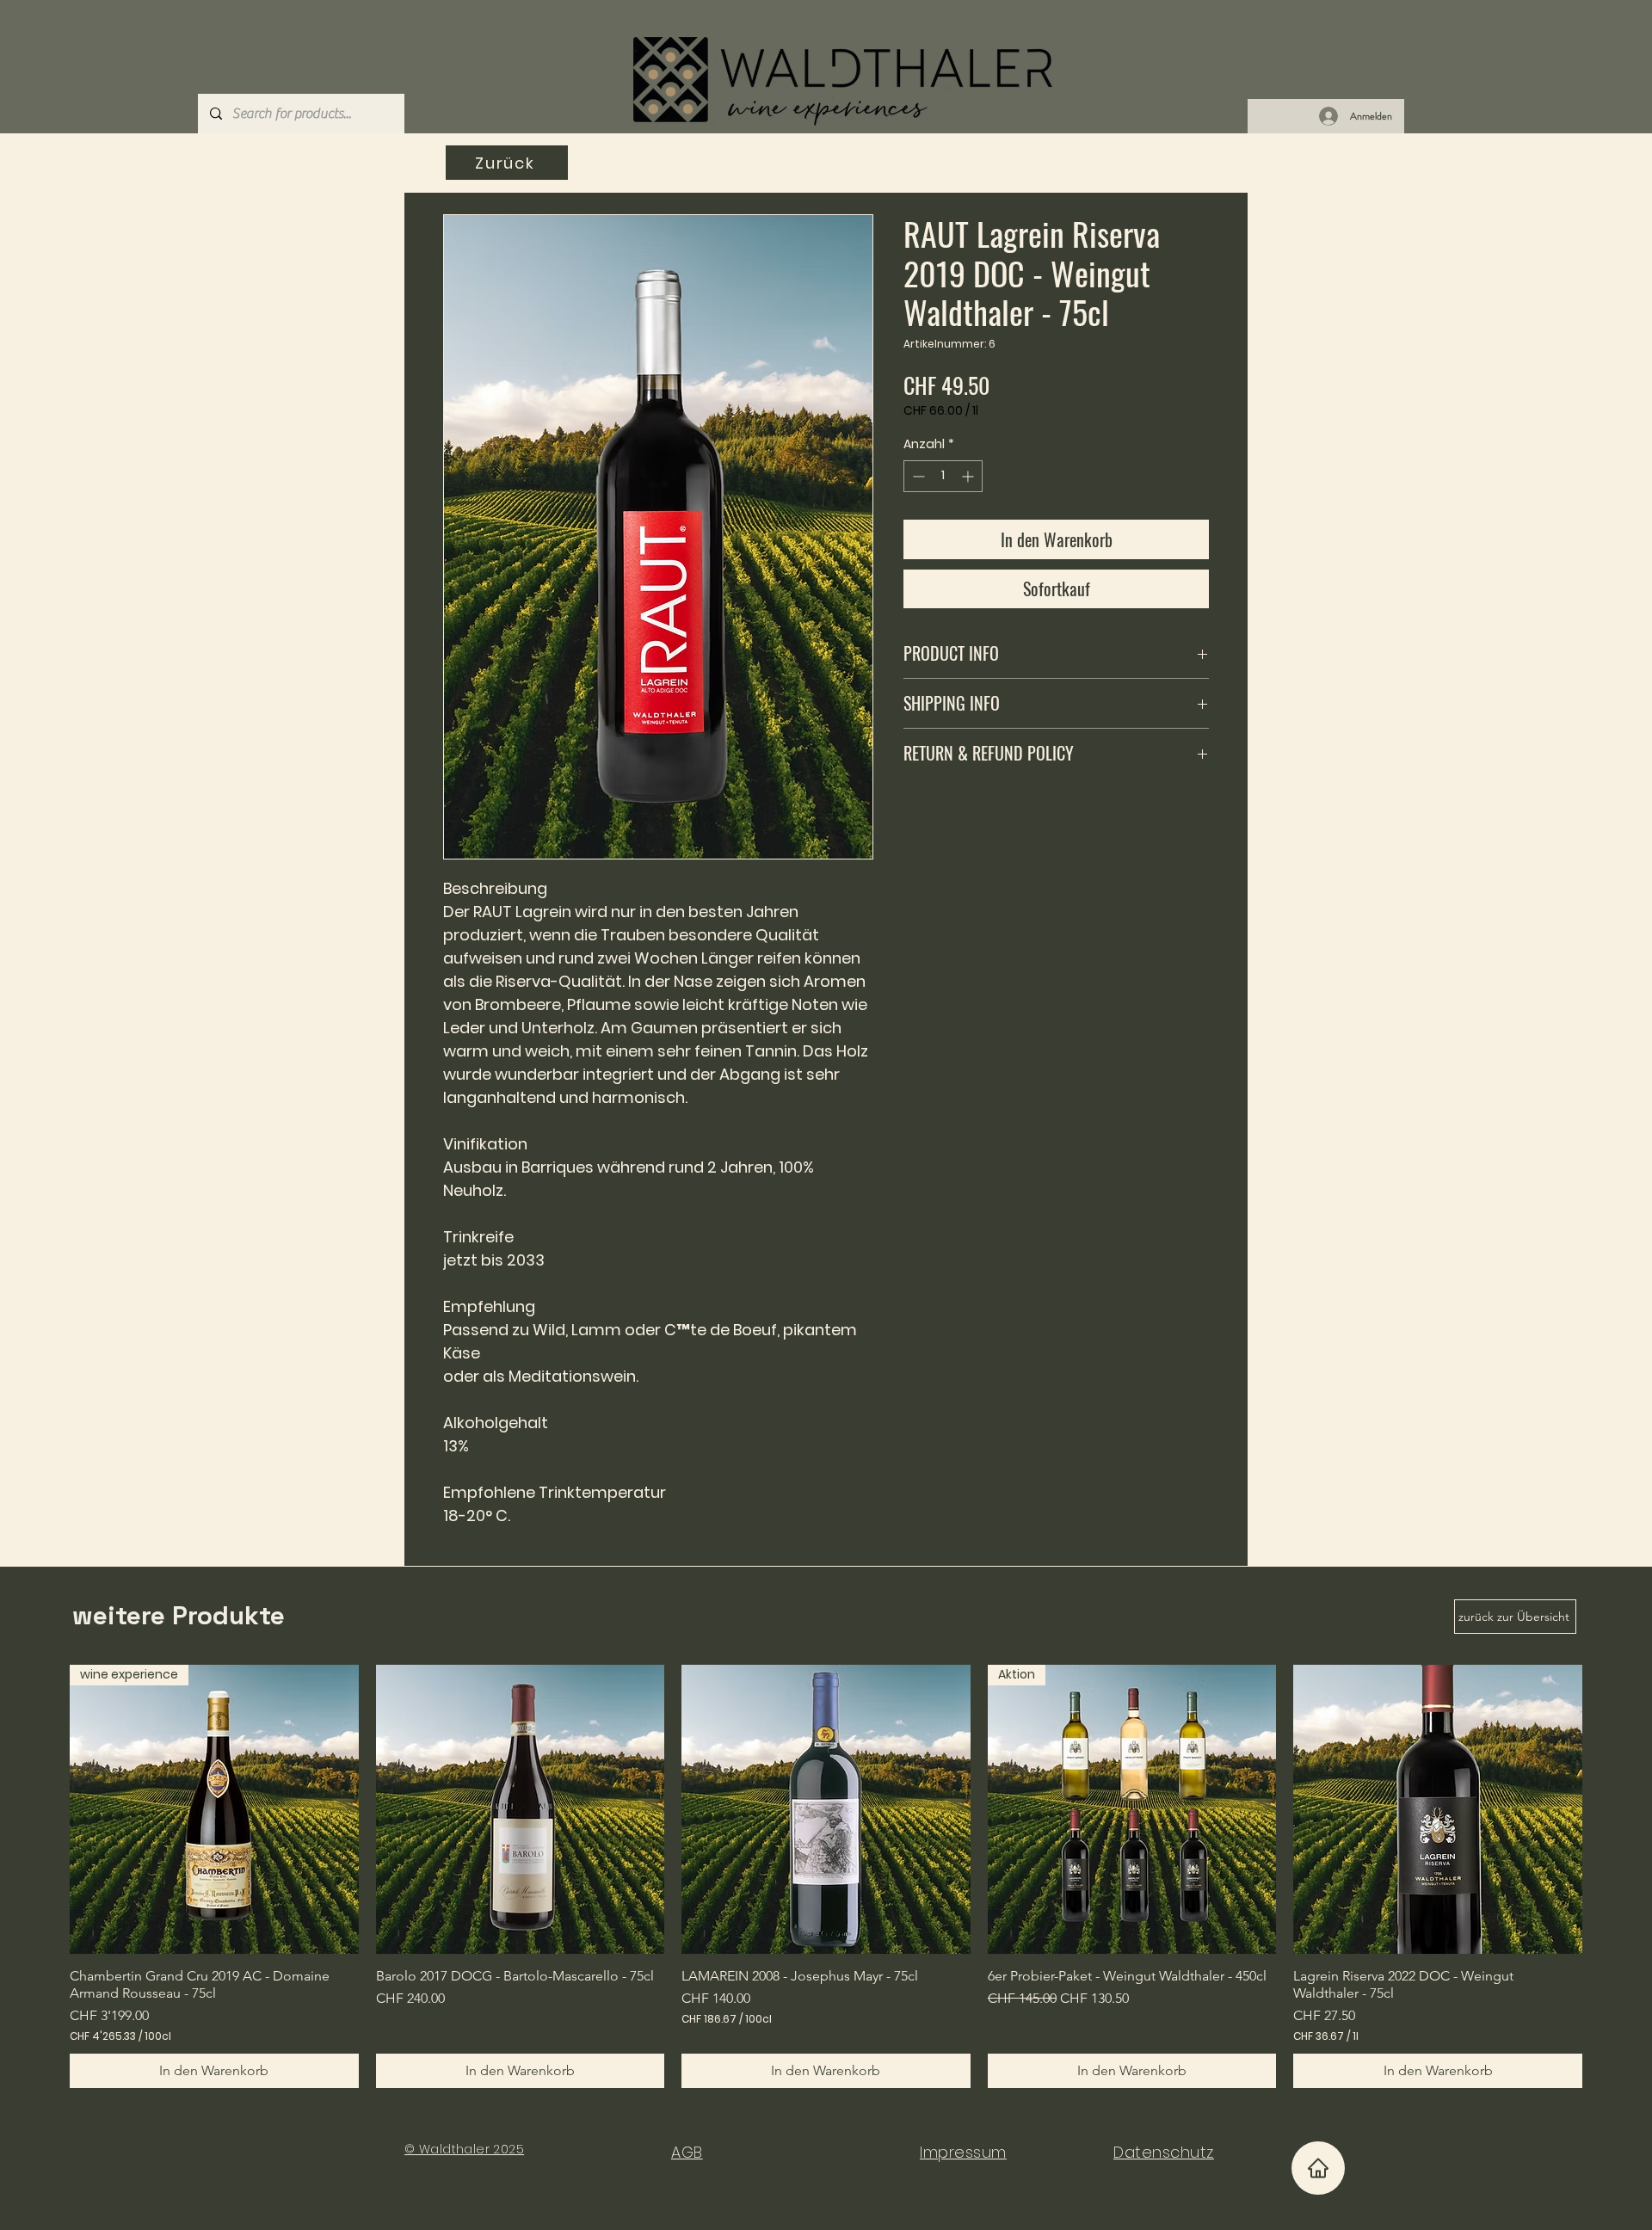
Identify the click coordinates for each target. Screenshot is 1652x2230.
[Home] (1318, 2168)
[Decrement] (917, 476)
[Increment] (969, 476)
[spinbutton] (943, 476)
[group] (826, 1876)
